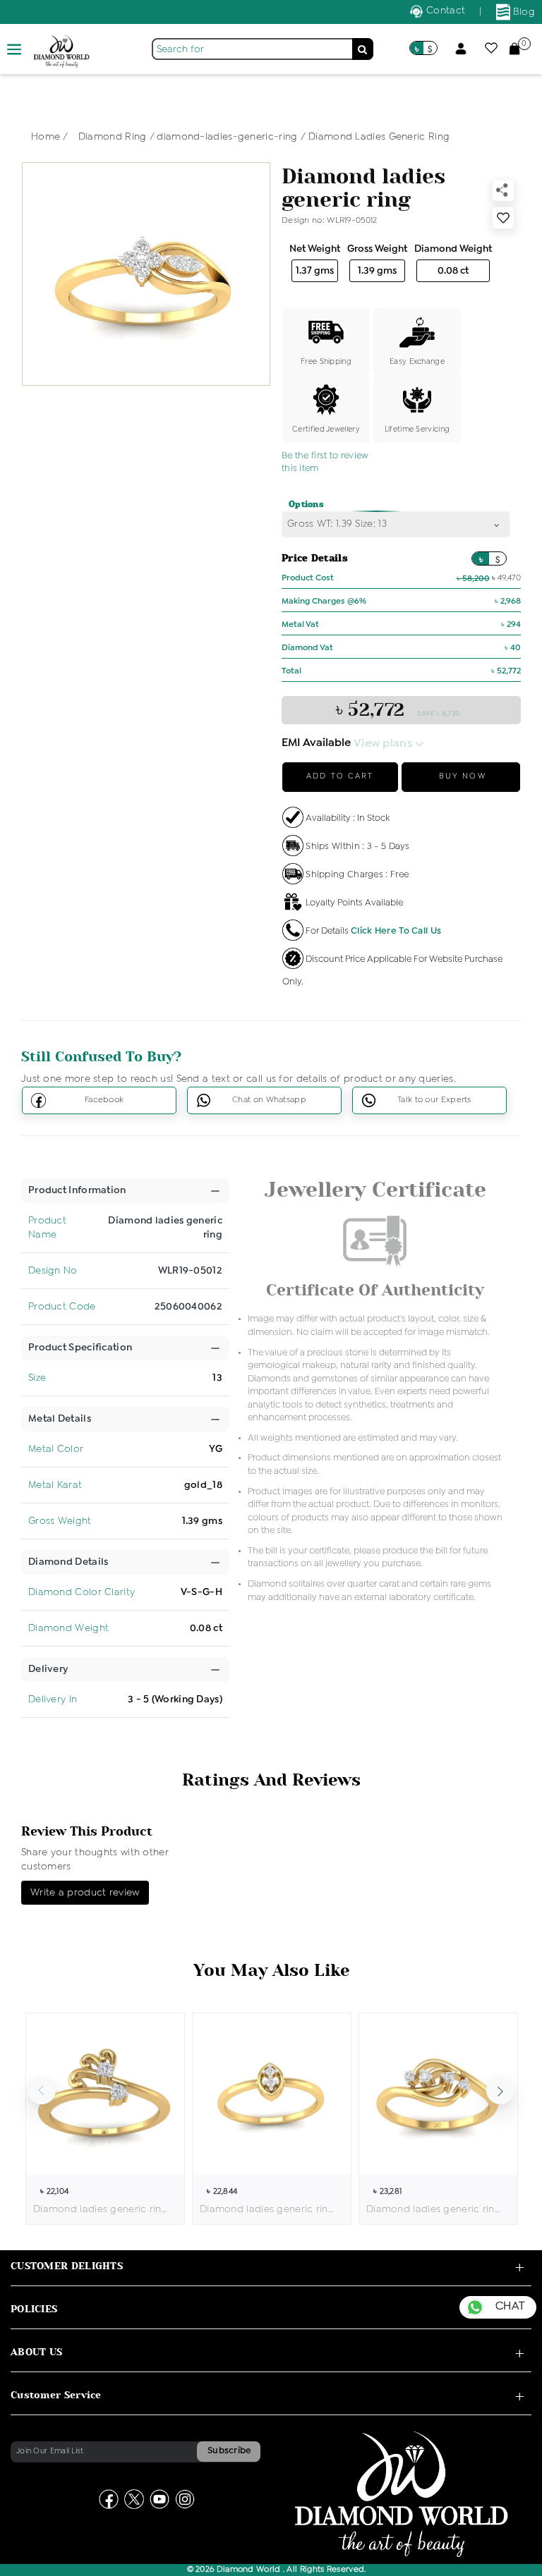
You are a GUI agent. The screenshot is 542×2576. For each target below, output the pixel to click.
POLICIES (34, 2309)
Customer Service (56, 2395)
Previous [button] (42, 2090)
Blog (523, 12)
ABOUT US (36, 2352)
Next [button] (500, 2090)
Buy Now (461, 776)
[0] (514, 48)
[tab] (77, 1191)
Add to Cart (340, 776)
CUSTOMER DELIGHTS (67, 2266)
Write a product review (85, 1893)
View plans (384, 744)
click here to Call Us (396, 931)
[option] (105, 2119)
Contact (444, 11)
